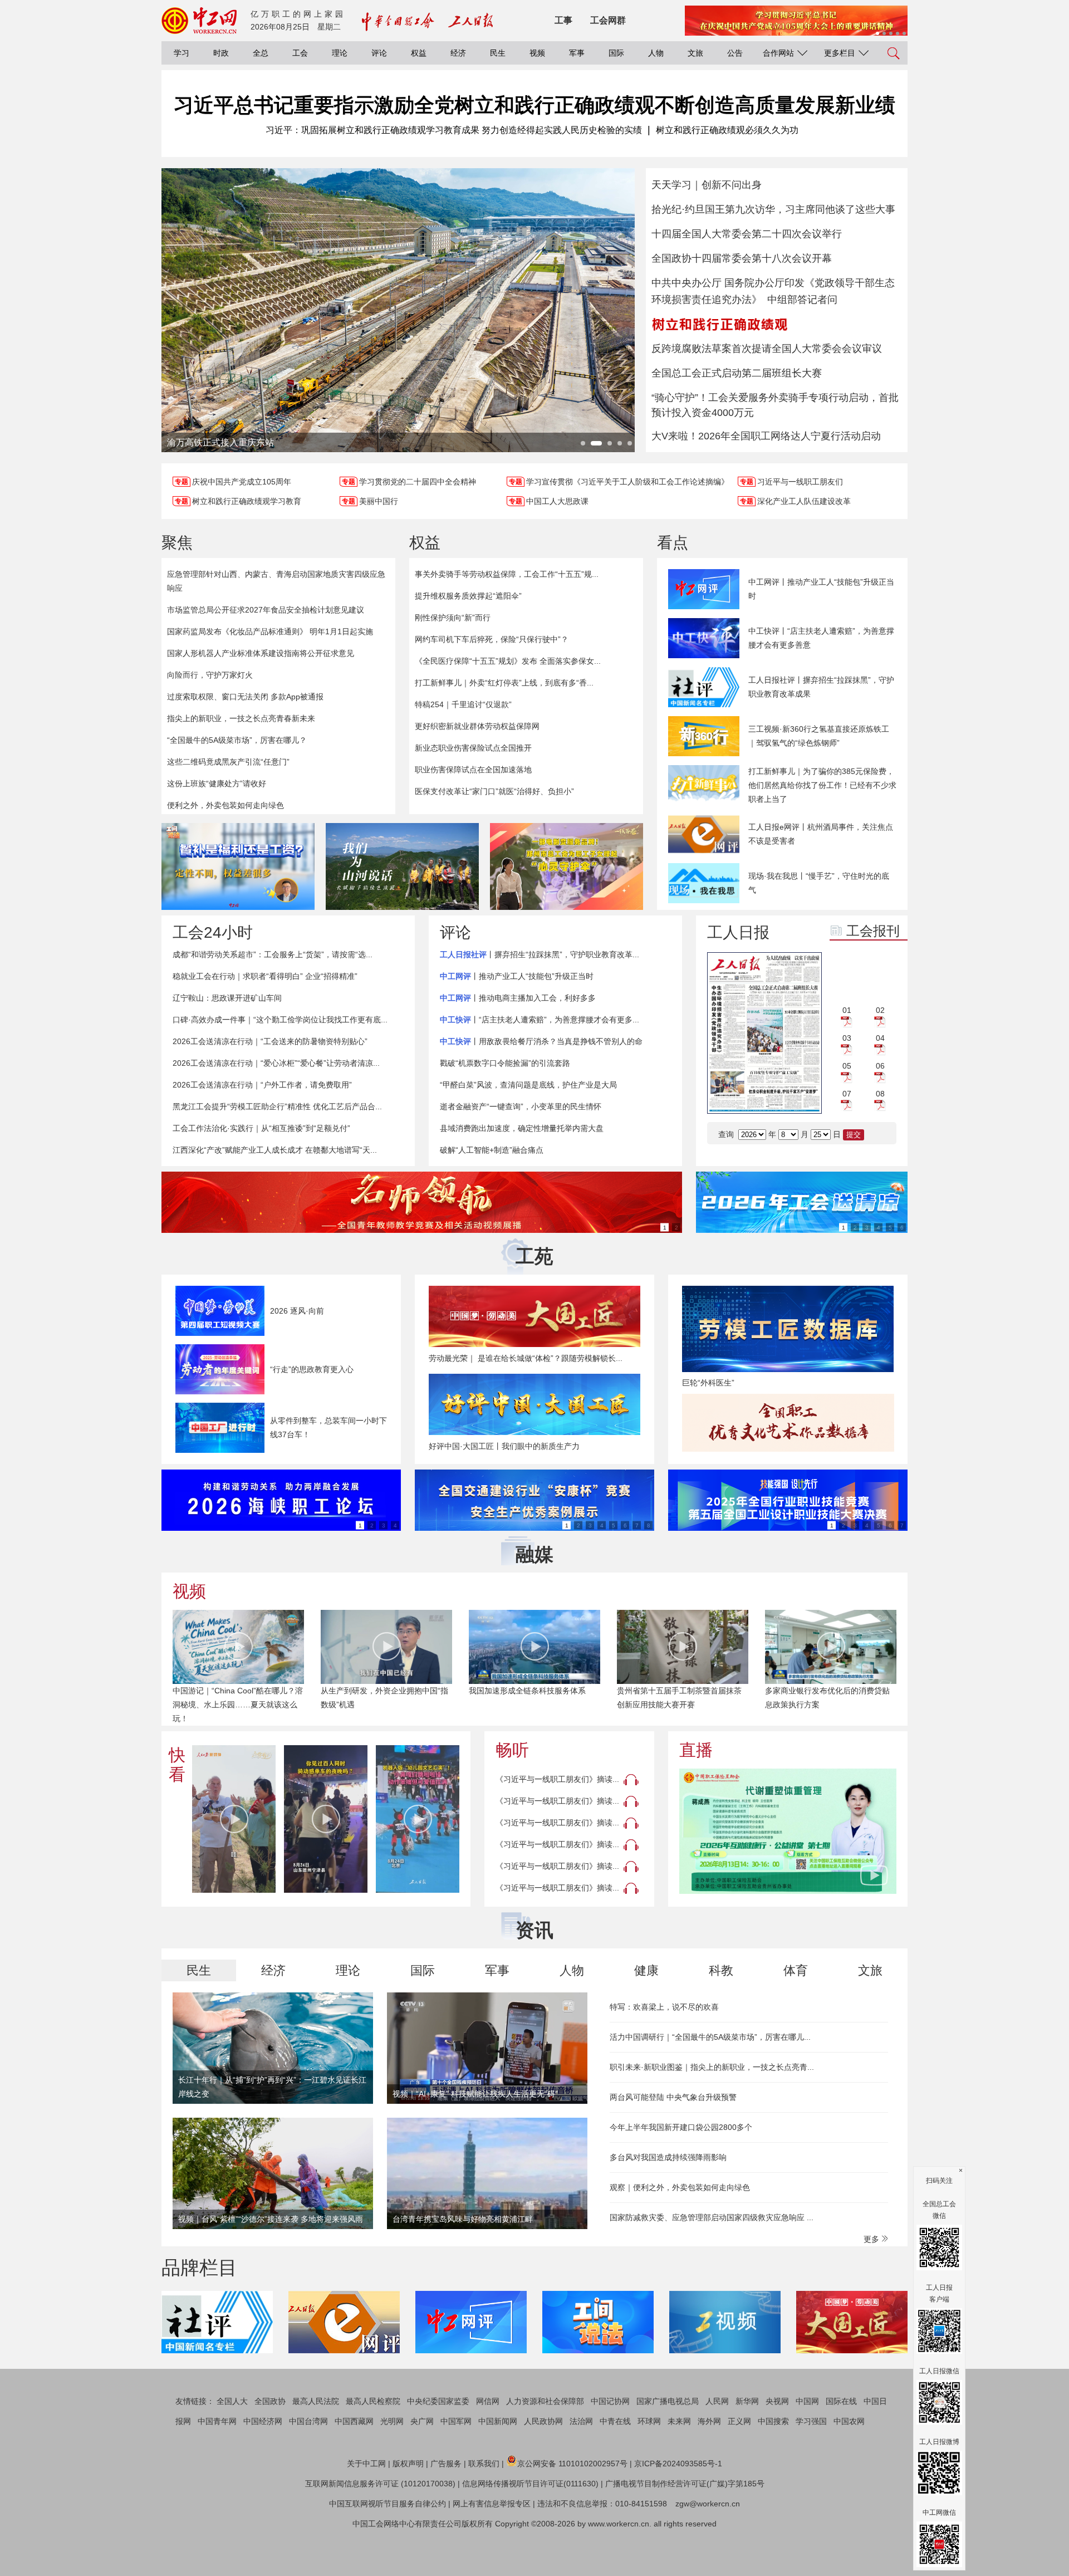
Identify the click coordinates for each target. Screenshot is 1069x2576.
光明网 (392, 2421)
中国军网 (456, 2421)
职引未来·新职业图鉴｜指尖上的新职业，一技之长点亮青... (712, 2067)
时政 (221, 53)
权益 (419, 53)
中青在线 (615, 2421)
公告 (735, 53)
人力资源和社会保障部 (545, 2401)
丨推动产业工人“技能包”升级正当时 (517, 976)
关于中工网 (366, 2464)
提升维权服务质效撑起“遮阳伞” (468, 596)
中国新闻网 (498, 2421)
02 (880, 1010)
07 (847, 1094)
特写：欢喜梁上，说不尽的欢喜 (664, 2007)
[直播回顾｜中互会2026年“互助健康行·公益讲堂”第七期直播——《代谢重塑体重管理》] (788, 1831)
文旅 (695, 53)
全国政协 (270, 2401)
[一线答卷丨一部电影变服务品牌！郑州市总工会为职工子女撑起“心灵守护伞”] (567, 866)
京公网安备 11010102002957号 (572, 2464)
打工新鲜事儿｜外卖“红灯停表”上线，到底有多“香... (504, 683)
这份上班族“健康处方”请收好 (217, 783)
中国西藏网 (354, 2421)
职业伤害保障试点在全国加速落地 (473, 770)
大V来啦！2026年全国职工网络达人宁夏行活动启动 (766, 436)
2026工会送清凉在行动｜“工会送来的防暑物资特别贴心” (270, 1041)
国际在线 (841, 2401)
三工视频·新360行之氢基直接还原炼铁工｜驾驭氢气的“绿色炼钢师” (819, 736)
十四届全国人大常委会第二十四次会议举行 (747, 234)
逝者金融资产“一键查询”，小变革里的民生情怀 (521, 1106)
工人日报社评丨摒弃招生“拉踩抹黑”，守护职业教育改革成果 (821, 687)
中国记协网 (610, 2401)
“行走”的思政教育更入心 (312, 1369)
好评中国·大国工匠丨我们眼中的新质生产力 (504, 1446)
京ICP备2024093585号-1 (678, 2464)
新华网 (747, 2401)
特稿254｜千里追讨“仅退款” (463, 704)
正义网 (739, 2421)
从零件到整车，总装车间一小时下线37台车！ (328, 1427)
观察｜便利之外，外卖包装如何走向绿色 (680, 2187)
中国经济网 (263, 2421)
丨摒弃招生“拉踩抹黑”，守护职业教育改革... (540, 954)
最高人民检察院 (373, 2401)
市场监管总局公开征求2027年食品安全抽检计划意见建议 (266, 610)
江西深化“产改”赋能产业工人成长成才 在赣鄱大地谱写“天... (275, 1150)
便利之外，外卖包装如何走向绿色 (225, 805)
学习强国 (811, 2421)
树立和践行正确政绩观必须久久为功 (727, 130)
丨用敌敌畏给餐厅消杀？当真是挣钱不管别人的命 (541, 1041)
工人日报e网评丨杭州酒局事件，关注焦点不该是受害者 (821, 834)
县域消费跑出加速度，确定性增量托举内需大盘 (522, 1128)
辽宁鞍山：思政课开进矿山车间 (227, 998)
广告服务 (446, 2464)
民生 (498, 53)
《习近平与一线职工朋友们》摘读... (557, 1779)
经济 (458, 53)
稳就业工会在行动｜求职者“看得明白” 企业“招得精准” (265, 976)
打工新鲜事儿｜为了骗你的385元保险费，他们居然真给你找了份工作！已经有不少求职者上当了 (822, 785)
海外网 (709, 2421)
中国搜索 (773, 2421)
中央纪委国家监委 (438, 2401)
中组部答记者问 (802, 300)
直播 (696, 1750)
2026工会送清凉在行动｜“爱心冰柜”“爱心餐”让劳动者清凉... (276, 1063)
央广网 (422, 2421)
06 (880, 1066)
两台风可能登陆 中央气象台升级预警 (673, 2097)
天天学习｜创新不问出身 (707, 185)
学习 (182, 53)
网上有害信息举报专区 (492, 2504)
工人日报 (738, 932)
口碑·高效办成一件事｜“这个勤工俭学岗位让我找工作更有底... (280, 1020)
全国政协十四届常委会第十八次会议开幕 (742, 258)
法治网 (581, 2421)
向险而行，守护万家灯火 (210, 675)
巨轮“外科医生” (708, 1383)
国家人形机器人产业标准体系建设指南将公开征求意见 (261, 653)
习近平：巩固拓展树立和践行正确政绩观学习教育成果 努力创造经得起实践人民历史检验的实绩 (454, 130)
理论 (340, 53)
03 (847, 1038)
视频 (537, 53)
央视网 (777, 2401)
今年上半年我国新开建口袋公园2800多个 (681, 2127)
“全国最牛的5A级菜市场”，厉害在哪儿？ (237, 740)
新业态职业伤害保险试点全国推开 (473, 748)
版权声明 (408, 2464)
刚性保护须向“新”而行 (453, 618)
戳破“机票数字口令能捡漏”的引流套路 (505, 1063)
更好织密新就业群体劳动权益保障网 (477, 726)
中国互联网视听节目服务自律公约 (388, 2504)
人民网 (717, 2401)
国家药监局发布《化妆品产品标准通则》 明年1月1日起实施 (270, 631)
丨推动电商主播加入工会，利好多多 (518, 998)
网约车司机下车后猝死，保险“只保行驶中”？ (492, 639)
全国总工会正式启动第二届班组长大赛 (737, 373)
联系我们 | (486, 2464)
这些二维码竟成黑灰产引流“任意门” (228, 762)
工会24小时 (213, 932)
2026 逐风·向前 (297, 1311)
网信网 (488, 2401)
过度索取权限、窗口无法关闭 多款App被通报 (245, 697)
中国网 (807, 2401)
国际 (616, 53)
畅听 (512, 1750)
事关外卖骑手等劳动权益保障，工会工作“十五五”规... (507, 574)
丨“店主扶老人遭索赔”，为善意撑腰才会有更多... (540, 1020)
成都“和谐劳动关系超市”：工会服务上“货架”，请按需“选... (273, 954)
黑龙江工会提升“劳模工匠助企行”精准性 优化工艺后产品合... (277, 1106)
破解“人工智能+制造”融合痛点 (492, 1150)
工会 (300, 53)
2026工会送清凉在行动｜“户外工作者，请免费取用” (262, 1085)
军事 (577, 53)
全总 (261, 53)
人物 (656, 53)
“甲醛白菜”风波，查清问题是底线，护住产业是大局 (528, 1085)
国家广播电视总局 (668, 2401)
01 (847, 1010)
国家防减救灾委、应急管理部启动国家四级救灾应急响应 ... (712, 2217)
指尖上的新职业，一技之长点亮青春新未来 (241, 718)
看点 (673, 543)
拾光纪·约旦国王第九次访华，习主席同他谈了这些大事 (773, 209)
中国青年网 (217, 2421)
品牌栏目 (199, 2268)
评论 (379, 53)
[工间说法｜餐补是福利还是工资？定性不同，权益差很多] (238, 866)
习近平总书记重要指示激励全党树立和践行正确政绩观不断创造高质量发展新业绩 (534, 105)
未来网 (679, 2421)
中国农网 (849, 2421)
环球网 (649, 2421)
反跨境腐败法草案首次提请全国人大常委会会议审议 (767, 349)
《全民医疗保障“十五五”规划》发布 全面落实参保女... (508, 661)
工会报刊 (873, 931)
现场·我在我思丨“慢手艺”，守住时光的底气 (819, 883)
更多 (872, 2239)
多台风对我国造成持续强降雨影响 (668, 2157)
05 (847, 1066)
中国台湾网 (308, 2421)
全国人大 (232, 2401)
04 (880, 1038)
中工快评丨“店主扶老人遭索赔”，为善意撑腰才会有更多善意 (821, 638)
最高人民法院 (316, 2401)
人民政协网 (543, 2421)
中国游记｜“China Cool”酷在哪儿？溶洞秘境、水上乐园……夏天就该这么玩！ (238, 1705)
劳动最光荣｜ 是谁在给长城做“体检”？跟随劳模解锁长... (526, 1358)
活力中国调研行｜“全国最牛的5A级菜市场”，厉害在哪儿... (710, 2037)
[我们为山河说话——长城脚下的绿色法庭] (402, 866)
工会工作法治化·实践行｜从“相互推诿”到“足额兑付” (261, 1128)
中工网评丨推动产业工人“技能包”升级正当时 (821, 589)
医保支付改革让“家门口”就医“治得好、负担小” (494, 791)
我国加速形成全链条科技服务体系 (527, 1691)
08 (880, 1094)
